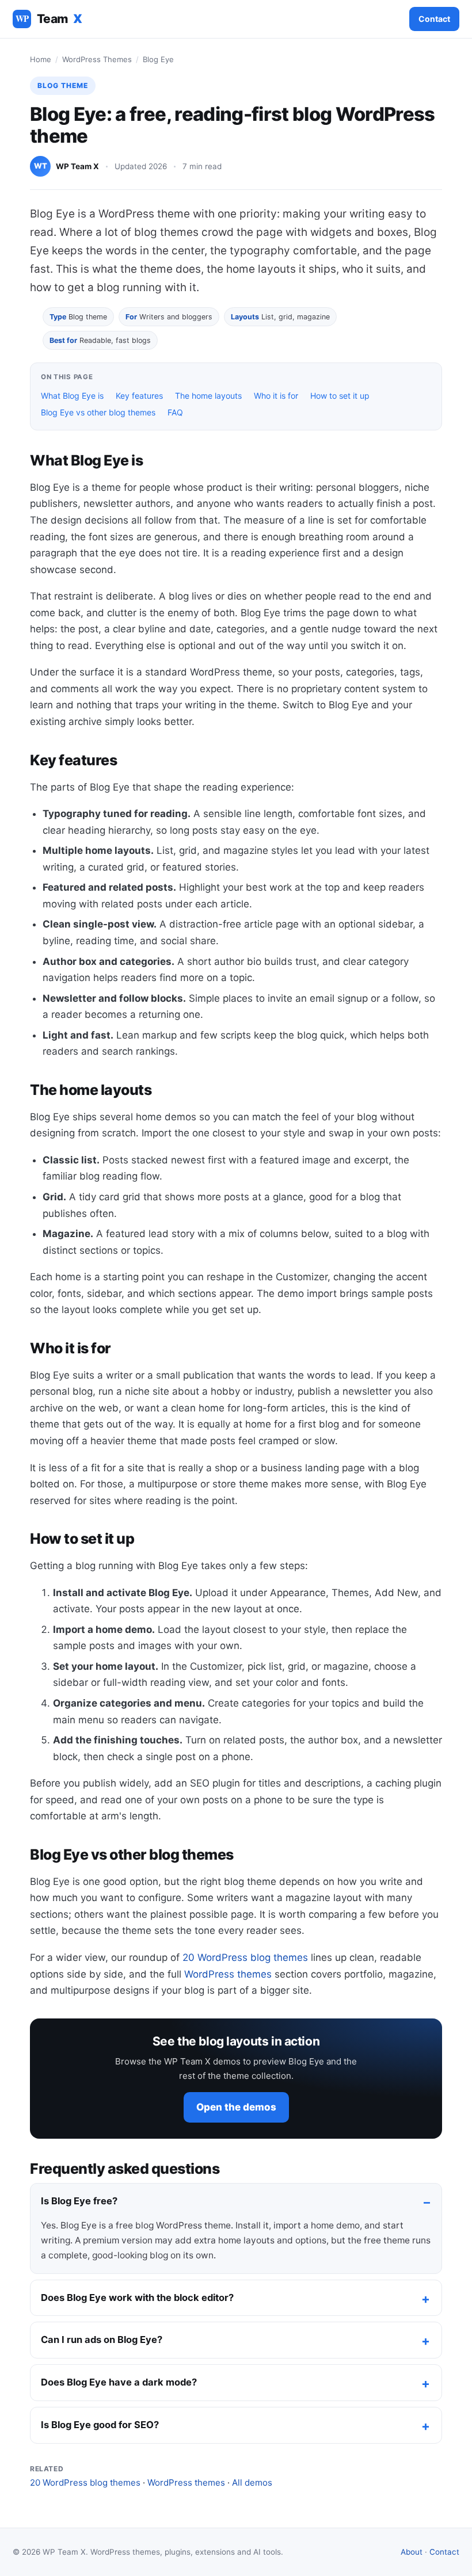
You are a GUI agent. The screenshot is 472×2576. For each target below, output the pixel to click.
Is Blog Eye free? (79, 2201)
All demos (252, 2482)
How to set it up (340, 396)
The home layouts (208, 396)
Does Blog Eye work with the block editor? (137, 2298)
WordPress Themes (97, 59)
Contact (434, 19)
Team (49, 19)
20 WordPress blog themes (245, 1957)
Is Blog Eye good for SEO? (100, 2425)
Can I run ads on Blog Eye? (102, 2340)
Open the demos (236, 2107)
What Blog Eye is (72, 396)
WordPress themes (228, 1974)
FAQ (175, 412)
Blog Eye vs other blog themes (98, 412)
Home (41, 59)
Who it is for (276, 396)
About (412, 2552)
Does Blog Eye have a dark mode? (119, 2382)
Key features (139, 396)
